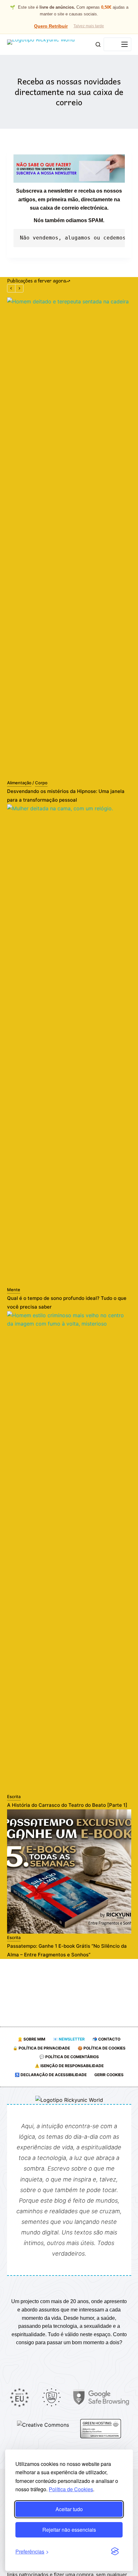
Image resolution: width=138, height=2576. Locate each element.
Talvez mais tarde (89, 26)
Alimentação (19, 783)
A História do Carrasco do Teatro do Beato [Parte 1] (67, 1805)
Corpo (41, 783)
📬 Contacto (106, 2039)
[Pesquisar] (98, 44)
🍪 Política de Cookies (102, 2048)
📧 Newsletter (69, 2039)
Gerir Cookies (109, 2075)
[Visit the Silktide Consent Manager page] (115, 2552)
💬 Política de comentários (69, 2057)
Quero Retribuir (51, 26)
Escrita (14, 1797)
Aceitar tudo (69, 2509)
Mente (14, 1290)
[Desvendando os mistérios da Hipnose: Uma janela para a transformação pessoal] (69, 538)
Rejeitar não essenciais (69, 2530)
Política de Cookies (71, 2489)
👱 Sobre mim (31, 2039)
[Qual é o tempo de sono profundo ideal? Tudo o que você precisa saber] (69, 1045)
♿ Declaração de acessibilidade (51, 2075)
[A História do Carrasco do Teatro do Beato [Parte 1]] (69, 1552)
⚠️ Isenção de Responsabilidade (69, 2066)
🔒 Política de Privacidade (41, 2048)
